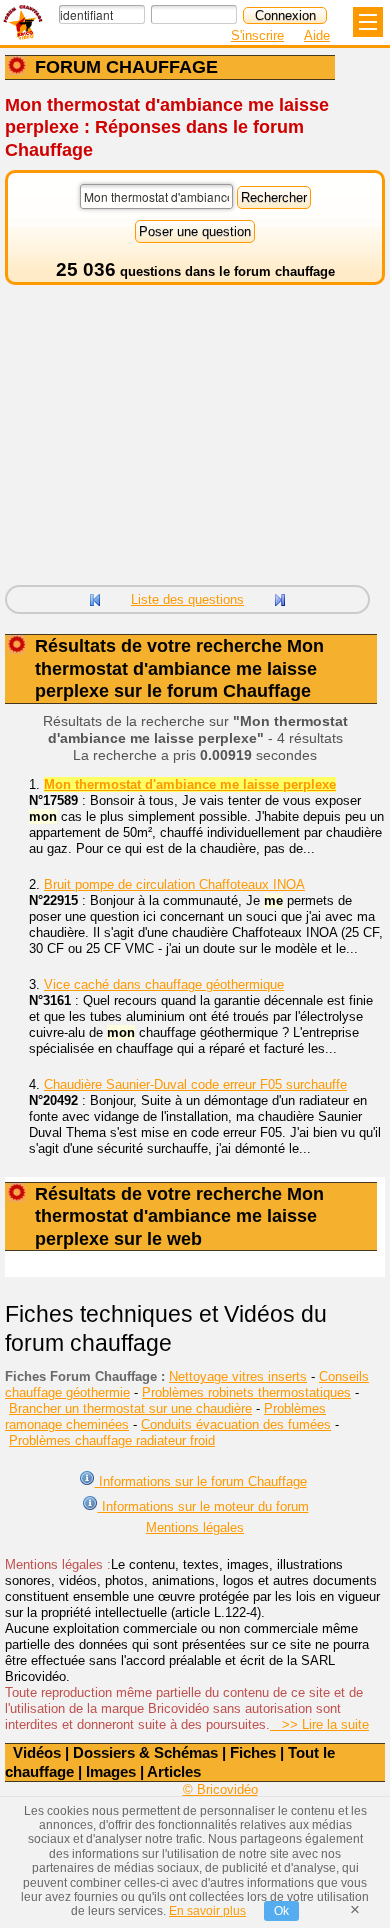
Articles (174, 1771)
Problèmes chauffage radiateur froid (112, 1440)
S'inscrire (257, 35)
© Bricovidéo (220, 1789)
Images (111, 1771)
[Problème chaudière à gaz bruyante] (95, 597)
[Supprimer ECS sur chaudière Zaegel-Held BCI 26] (280, 597)
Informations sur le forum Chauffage (201, 1481)
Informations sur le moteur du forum (203, 1506)
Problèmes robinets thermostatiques (246, 1392)
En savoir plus (207, 1911)
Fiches (253, 1752)
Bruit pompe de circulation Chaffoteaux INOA (174, 884)
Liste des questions (187, 599)
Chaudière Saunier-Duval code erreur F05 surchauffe (195, 1084)
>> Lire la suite (319, 1724)
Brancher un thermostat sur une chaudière (130, 1408)
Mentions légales (195, 1527)
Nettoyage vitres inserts (238, 1376)
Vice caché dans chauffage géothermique (164, 984)
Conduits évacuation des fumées (236, 1424)
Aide (317, 35)
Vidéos (37, 1752)
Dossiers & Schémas (145, 1752)
